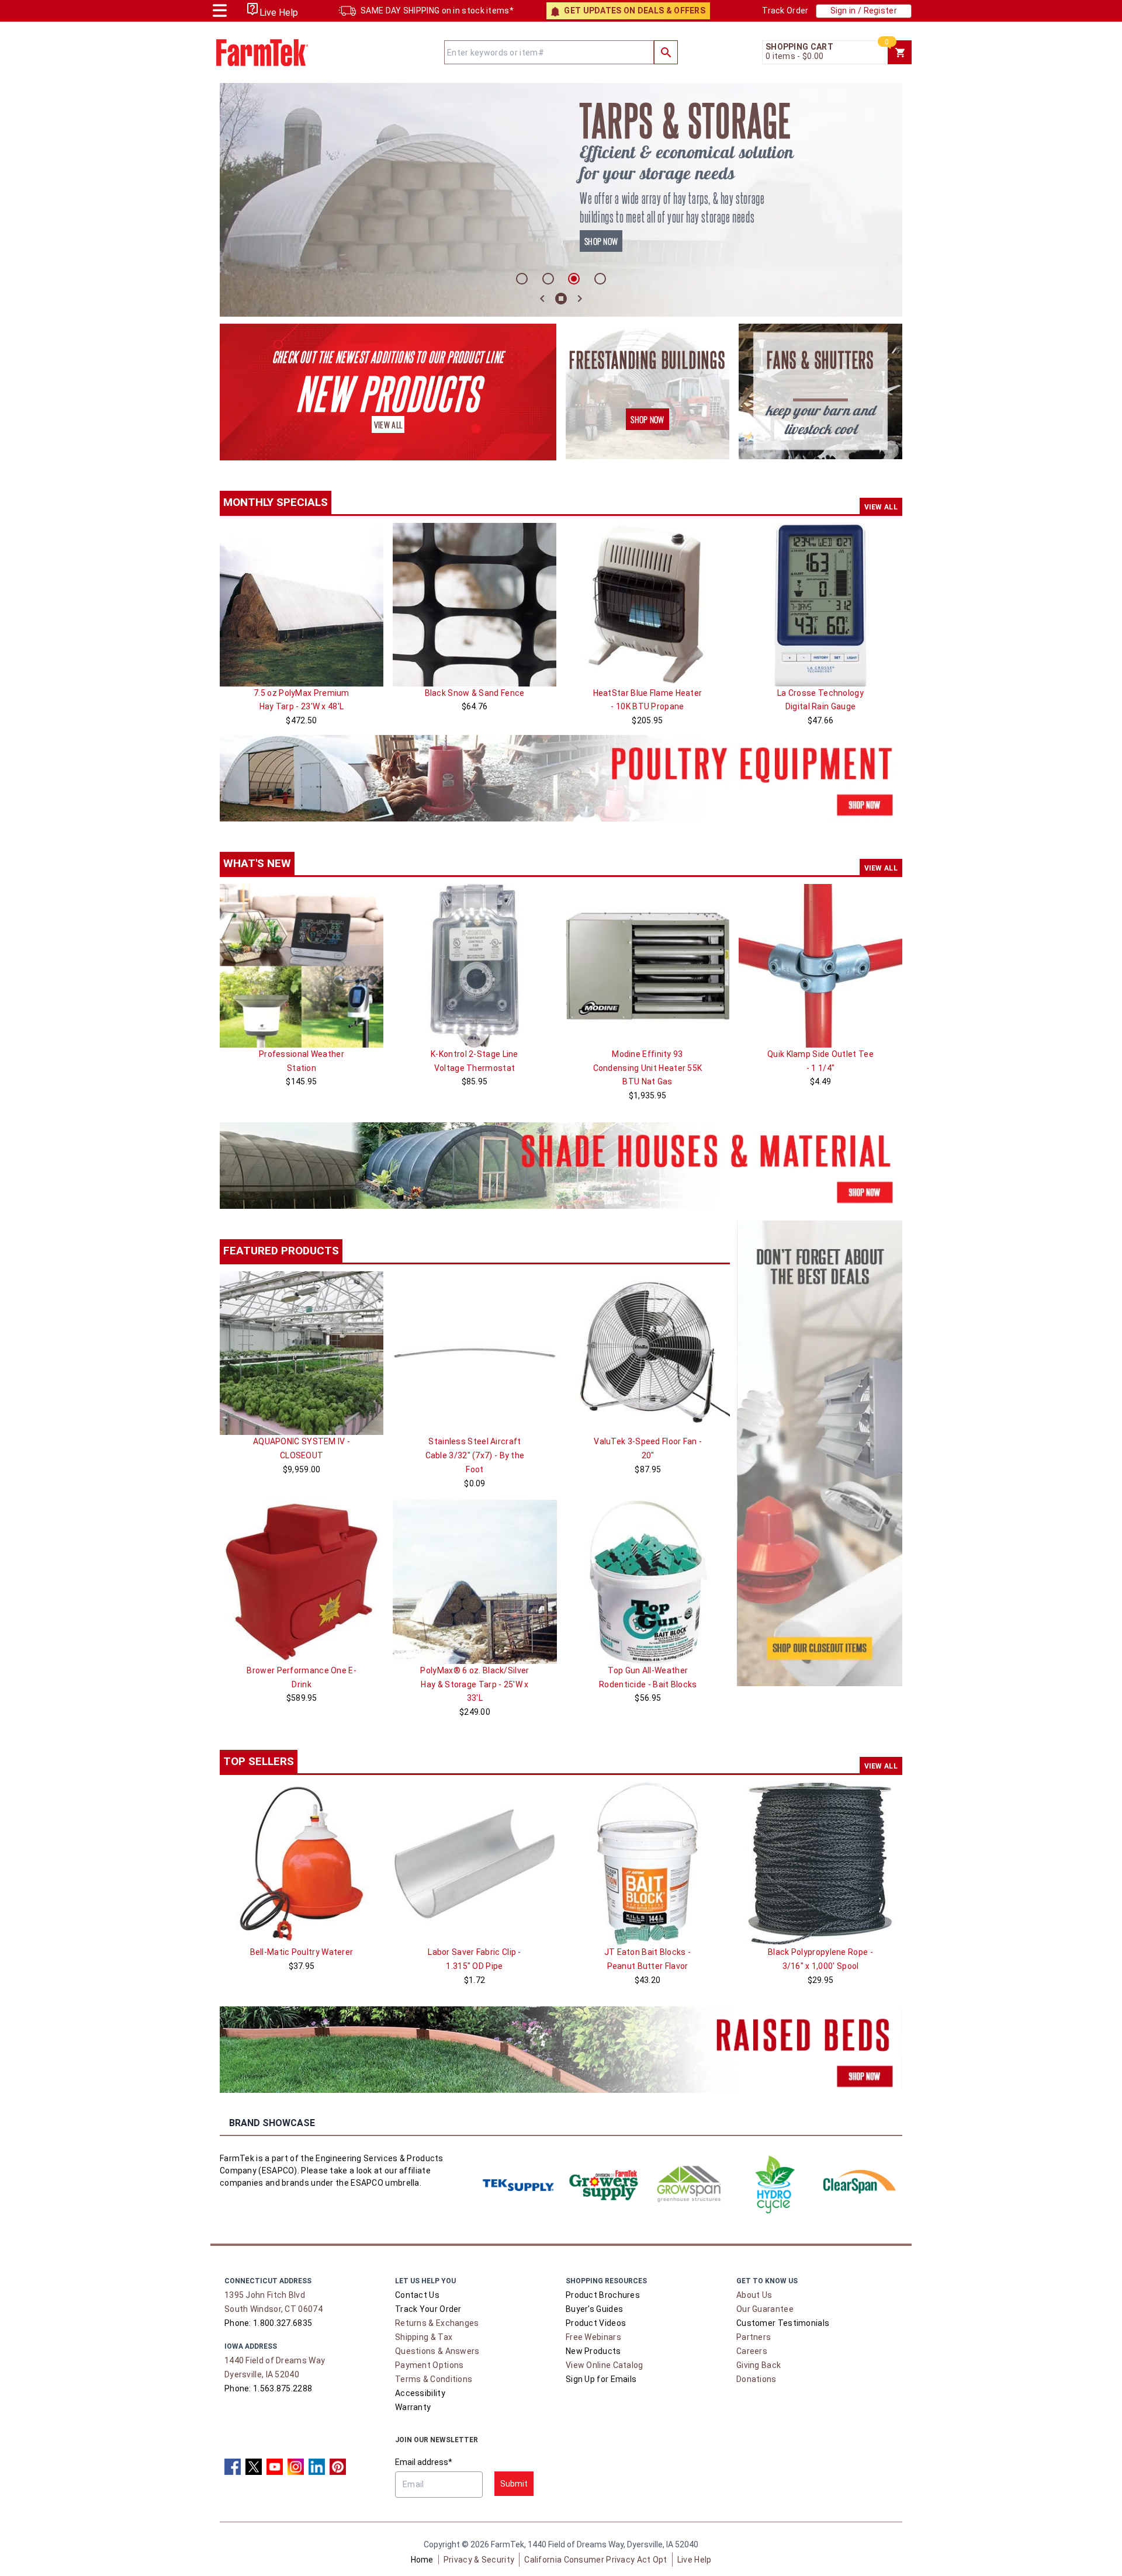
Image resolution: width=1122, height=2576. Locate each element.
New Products (593, 2351)
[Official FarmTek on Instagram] (296, 2467)
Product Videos (596, 2323)
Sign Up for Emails (601, 2379)
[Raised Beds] (561, 2050)
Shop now (601, 241)
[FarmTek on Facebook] (233, 2467)
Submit (514, 2484)
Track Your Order (428, 2309)
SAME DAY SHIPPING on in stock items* (437, 11)
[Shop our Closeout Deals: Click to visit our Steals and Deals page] (820, 1453)
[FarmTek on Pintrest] (338, 2467)
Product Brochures (603, 2295)
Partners (754, 2337)
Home (422, 2560)
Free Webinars (593, 2337)
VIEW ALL (881, 507)
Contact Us (417, 2295)
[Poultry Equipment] (561, 778)
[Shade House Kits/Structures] (561, 1166)
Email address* (424, 2462)
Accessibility (420, 2393)
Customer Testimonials (783, 2323)
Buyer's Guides (594, 2309)
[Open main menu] (220, 9)
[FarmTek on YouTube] (275, 2467)
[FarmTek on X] (254, 2467)
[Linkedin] (317, 2467)
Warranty (413, 2407)
